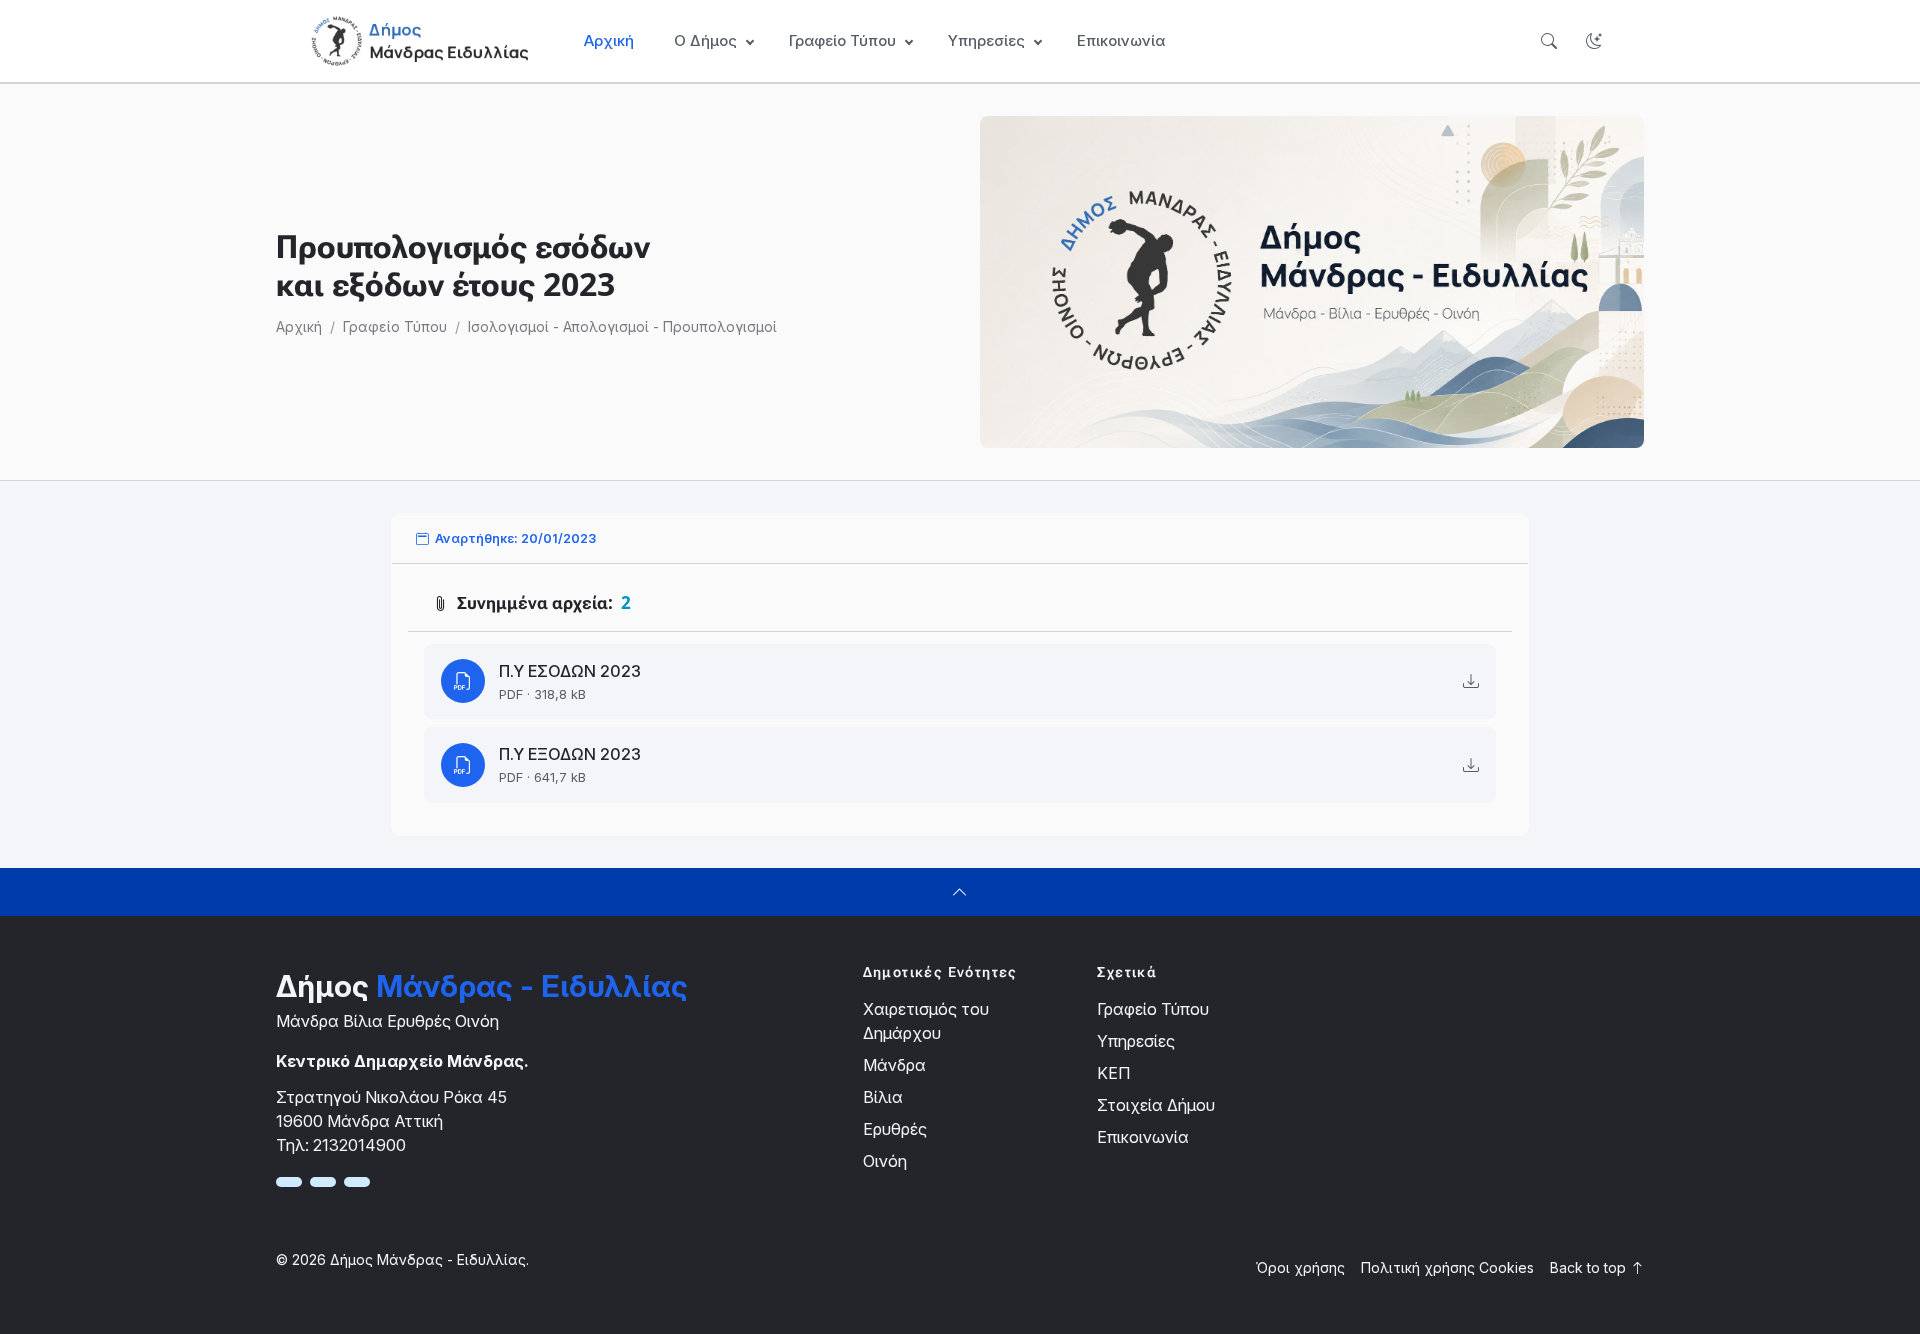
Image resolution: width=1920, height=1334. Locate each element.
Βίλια (883, 1097)
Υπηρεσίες (1136, 1041)
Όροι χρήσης (1300, 1267)
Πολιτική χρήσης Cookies (1447, 1267)
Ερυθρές (895, 1129)
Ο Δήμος (705, 40)
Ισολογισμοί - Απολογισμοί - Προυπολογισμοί (622, 326)
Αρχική (609, 40)
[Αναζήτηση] (1548, 41)
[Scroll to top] (960, 892)
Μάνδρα (894, 1065)
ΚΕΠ (1113, 1073)
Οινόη (885, 1161)
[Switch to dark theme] (1593, 41)
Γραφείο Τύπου (395, 326)
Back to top (1590, 1267)
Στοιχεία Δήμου (1156, 1105)
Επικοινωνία (1121, 40)
